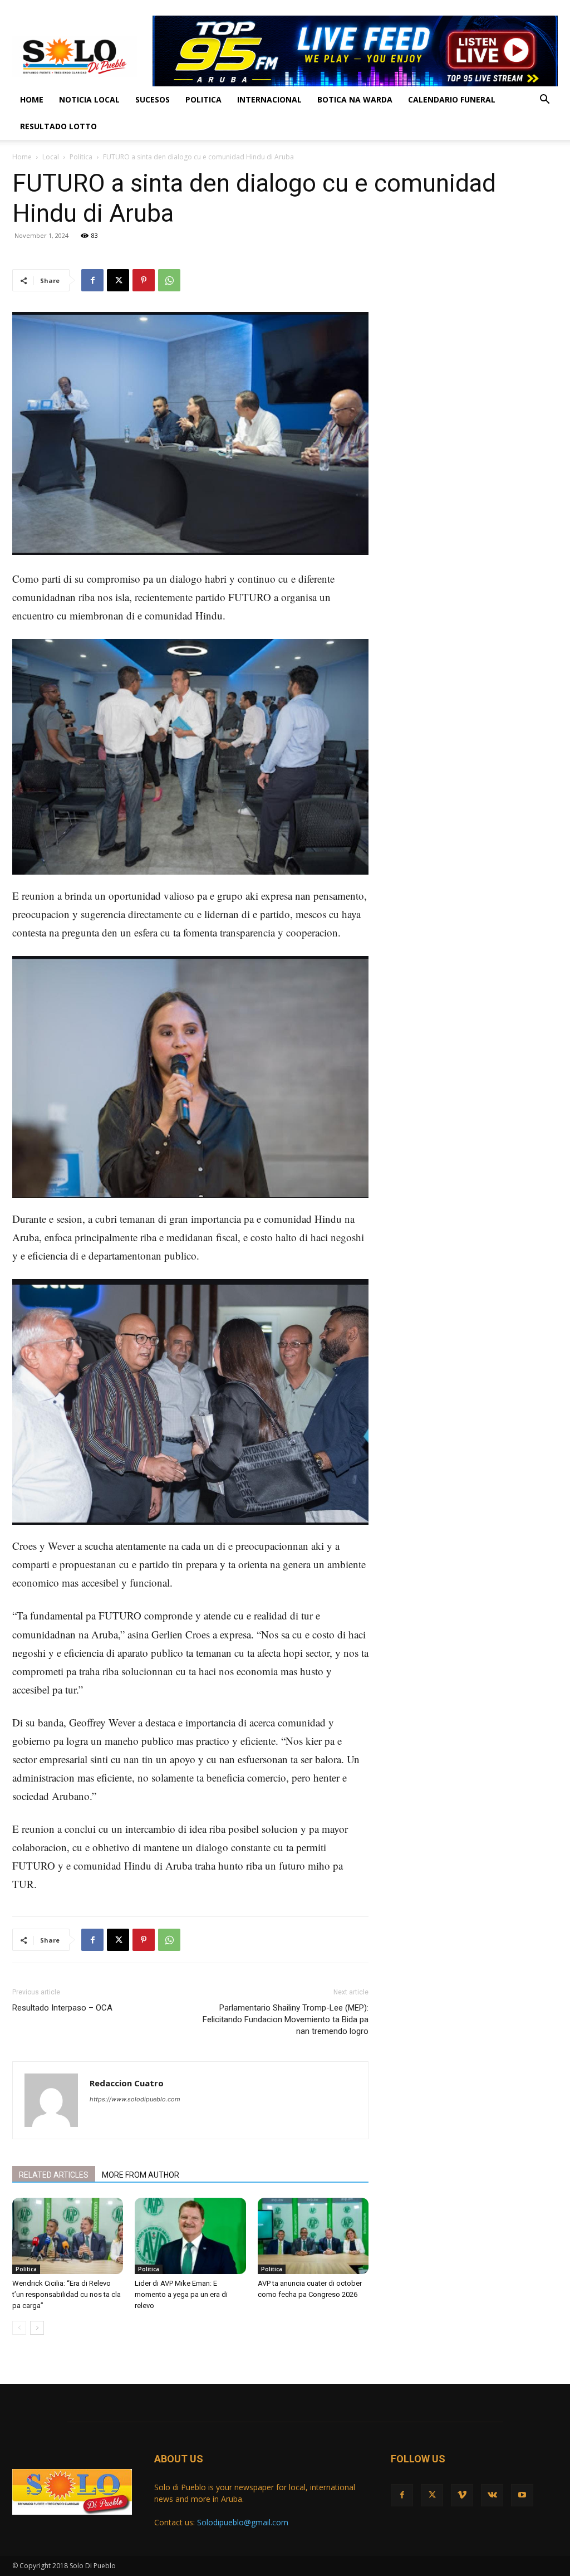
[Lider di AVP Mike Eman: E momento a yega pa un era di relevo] (190, 2236)
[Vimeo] (513, 8)
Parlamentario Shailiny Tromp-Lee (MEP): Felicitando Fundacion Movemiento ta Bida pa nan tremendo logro (286, 2019)
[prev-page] (19, 2328)
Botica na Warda (355, 99)
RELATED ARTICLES (54, 2175)
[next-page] (37, 2328)
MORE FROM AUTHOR (141, 2175)
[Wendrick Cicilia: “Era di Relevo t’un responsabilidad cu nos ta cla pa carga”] (68, 2236)
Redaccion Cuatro (127, 2083)
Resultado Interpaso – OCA (62, 2008)
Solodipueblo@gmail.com (243, 2522)
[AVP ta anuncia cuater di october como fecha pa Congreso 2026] (313, 2236)
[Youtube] (549, 8)
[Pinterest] (144, 280)
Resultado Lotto (58, 126)
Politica (203, 99)
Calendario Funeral (452, 99)
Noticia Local (89, 99)
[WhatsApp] (169, 280)
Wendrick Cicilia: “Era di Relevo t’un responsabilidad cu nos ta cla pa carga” (67, 2294)
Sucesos (153, 99)
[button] (544, 101)
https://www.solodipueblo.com (135, 2099)
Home (32, 99)
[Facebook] (476, 8)
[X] (494, 8)
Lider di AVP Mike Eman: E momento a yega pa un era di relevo (181, 2294)
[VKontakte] (531, 8)
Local (51, 157)
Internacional (269, 99)
